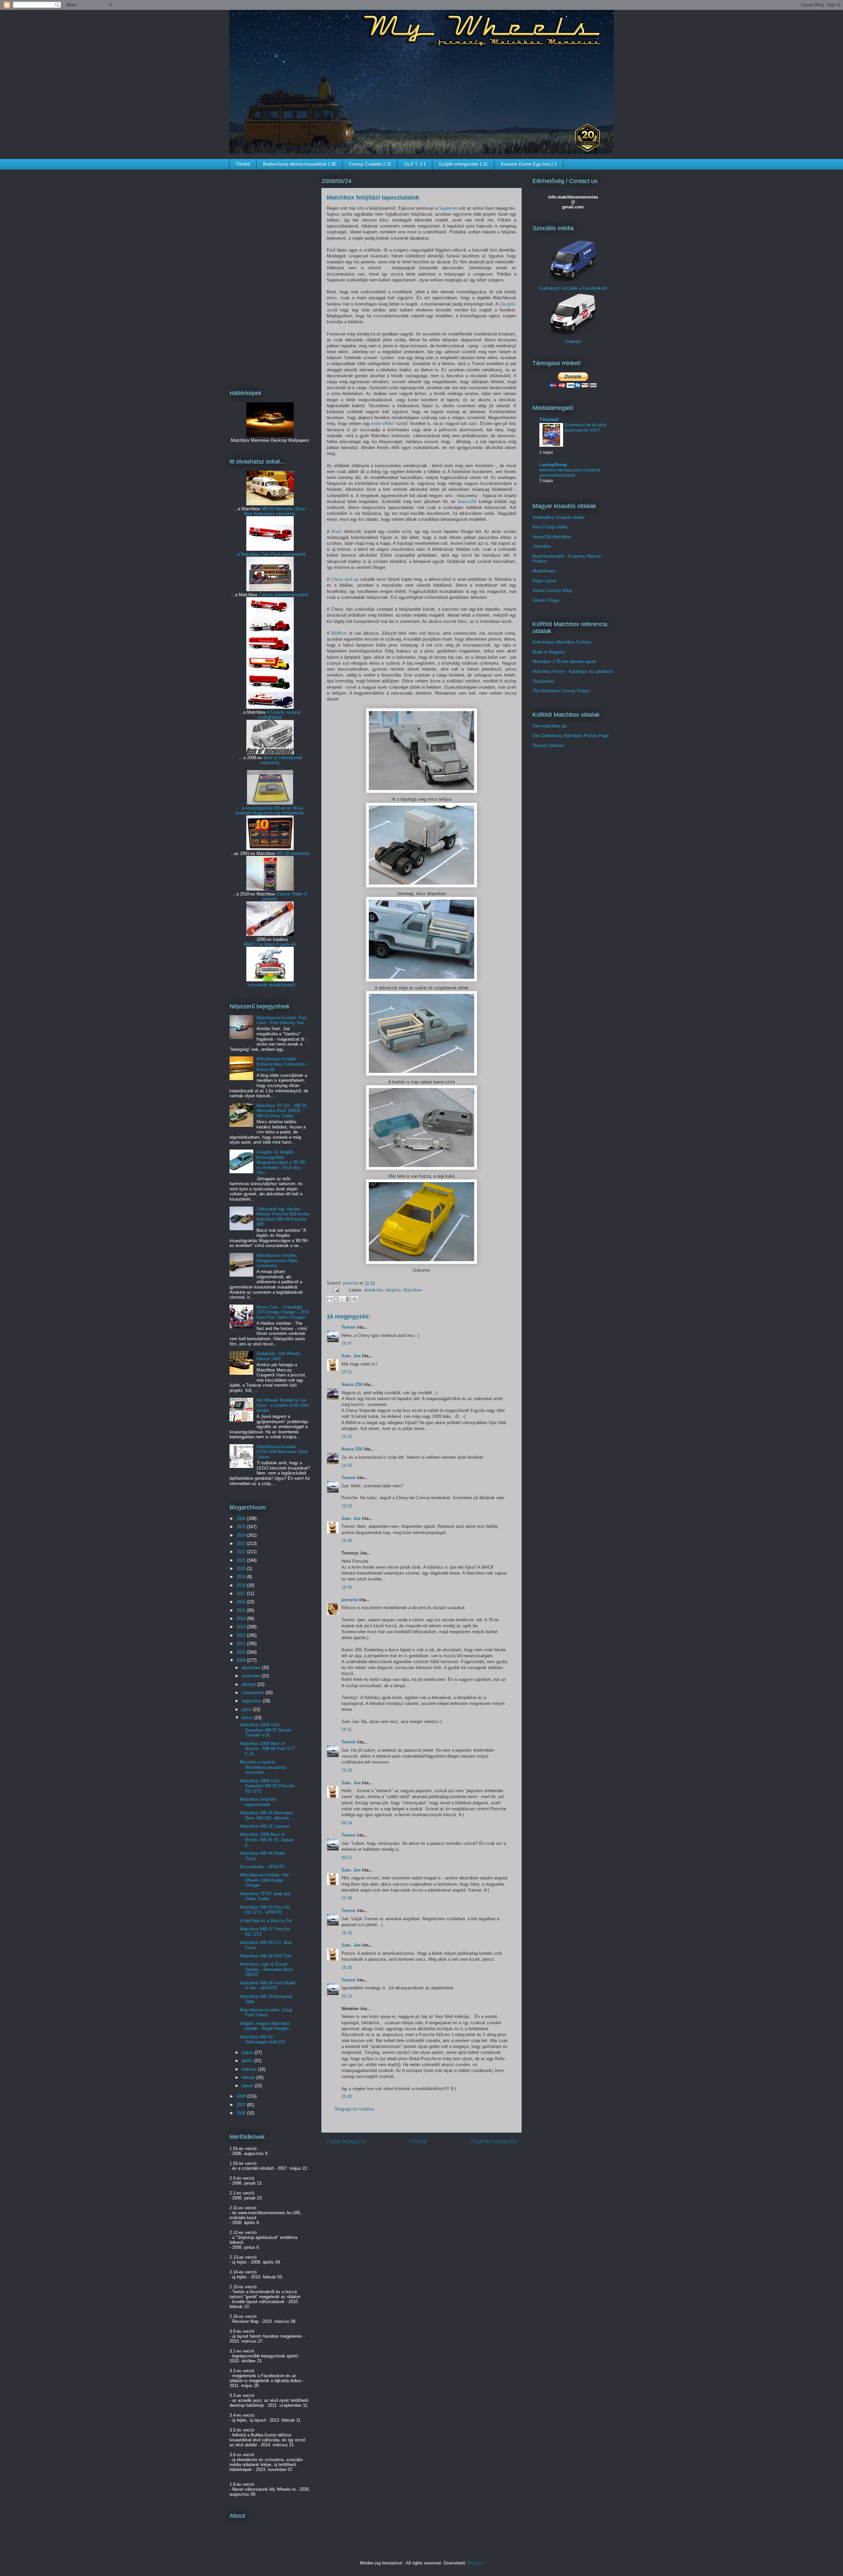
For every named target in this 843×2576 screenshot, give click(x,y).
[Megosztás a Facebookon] (348, 1299)
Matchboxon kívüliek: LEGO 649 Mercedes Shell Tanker (282, 1452)
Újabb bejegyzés (346, 2141)
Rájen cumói (544, 581)
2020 (242, 1568)
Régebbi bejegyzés (494, 2141)
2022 (242, 1552)
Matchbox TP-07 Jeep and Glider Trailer (265, 1896)
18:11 (347, 1729)
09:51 (347, 1858)
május (248, 2052)
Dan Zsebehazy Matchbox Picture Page (571, 736)
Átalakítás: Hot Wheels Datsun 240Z (279, 1356)
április (248, 2061)
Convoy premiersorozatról (283, 595)
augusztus (252, 1701)
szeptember (254, 1693)
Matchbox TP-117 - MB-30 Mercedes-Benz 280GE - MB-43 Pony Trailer (282, 1111)
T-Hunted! (549, 420)
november (252, 1676)
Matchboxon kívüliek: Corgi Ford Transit (266, 2013)
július (247, 1709)
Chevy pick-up (345, 579)
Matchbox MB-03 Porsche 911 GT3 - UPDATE (265, 1910)
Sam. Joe (351, 1356)
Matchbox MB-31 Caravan (265, 1826)
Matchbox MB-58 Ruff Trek (266, 1956)
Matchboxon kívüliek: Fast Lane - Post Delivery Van (282, 1020)
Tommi (349, 1327)
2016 (242, 1602)
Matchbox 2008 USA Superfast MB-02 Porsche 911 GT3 (267, 1786)
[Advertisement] (270, 275)
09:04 (347, 1823)
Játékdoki (542, 546)
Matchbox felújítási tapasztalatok (258, 1802)
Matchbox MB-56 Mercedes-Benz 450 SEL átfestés (267, 1815)
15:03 (347, 1506)
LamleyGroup (553, 465)
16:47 (347, 1343)
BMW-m (339, 633)
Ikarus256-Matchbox (552, 537)
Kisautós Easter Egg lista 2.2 (529, 164)
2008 (242, 2096)
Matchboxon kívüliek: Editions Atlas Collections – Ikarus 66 (283, 1064)
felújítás (393, 1290)
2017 (242, 1593)
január (248, 2086)
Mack (337, 531)
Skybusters (543, 681)
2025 (242, 1527)
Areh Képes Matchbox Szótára (562, 642)
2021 (242, 1560)
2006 (242, 2113)
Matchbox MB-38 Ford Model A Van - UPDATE (268, 1986)
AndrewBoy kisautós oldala (558, 517)
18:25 (347, 1933)
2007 (242, 2105)
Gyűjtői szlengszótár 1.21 (463, 164)
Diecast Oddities (548, 745)
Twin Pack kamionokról (283, 554)
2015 (242, 1610)
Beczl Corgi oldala (550, 527)
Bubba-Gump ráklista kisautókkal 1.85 (299, 164)
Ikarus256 (467, 502)
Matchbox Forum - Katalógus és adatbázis (573, 671)
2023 (242, 1543)
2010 (242, 1652)
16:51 (347, 1372)
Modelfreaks (544, 571)
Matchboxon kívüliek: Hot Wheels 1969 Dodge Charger (264, 1880)
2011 (242, 1644)
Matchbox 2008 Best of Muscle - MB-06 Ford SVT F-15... (268, 1749)
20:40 (347, 2097)
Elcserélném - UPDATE (262, 1867)
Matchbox (413, 1290)
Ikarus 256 (352, 1384)
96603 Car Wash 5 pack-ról (270, 944)
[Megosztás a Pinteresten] (355, 1299)
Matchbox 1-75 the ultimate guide (564, 662)
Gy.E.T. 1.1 (415, 164)
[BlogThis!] (336, 1299)
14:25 (347, 1436)
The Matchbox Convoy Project (561, 691)
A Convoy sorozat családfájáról (279, 715)
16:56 (347, 1587)
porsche (351, 1283)
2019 (242, 1577)
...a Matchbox (247, 554)
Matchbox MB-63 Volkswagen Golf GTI (263, 2040)
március (250, 2069)
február (249, 2077)
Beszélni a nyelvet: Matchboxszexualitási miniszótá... (263, 1767)
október (249, 1684)
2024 (242, 1535)
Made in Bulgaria (548, 652)
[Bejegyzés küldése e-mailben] (336, 1290)
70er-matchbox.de (550, 726)
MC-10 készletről (293, 853)
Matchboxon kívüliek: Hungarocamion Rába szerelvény (277, 1261)
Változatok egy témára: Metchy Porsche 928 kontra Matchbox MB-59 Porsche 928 (283, 1217)
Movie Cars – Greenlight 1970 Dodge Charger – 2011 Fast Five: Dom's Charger (283, 1312)
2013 (242, 1627)
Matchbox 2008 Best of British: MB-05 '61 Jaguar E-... (267, 1840)
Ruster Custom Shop (552, 590)
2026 (242, 1518)
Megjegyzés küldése (354, 2109)
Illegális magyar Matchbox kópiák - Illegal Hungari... (266, 2026)
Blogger (475, 2563)
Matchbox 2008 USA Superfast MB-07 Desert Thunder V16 (266, 1730)
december (252, 1668)
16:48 (347, 1540)
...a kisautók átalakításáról (269, 985)
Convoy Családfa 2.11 (370, 164)
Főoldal (243, 164)
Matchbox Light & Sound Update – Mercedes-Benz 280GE (267, 1969)
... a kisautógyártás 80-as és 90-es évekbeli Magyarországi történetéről (269, 810)
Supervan (448, 208)
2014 (242, 1619)
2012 (242, 1635)
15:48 (347, 1898)
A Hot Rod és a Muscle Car (266, 1921)
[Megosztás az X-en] (342, 1299)
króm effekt (382, 424)
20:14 (347, 1996)
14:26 (347, 1465)
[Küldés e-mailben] (330, 1299)
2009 (242, 1660)
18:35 (347, 1967)
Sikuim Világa (546, 600)
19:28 (347, 1770)
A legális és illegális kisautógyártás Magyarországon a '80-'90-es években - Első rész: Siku (281, 1162)
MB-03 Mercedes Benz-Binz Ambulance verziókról (275, 511)
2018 (242, 1585)
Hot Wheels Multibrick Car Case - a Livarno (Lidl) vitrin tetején (283, 1405)
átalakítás (374, 1290)
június (248, 1718)
